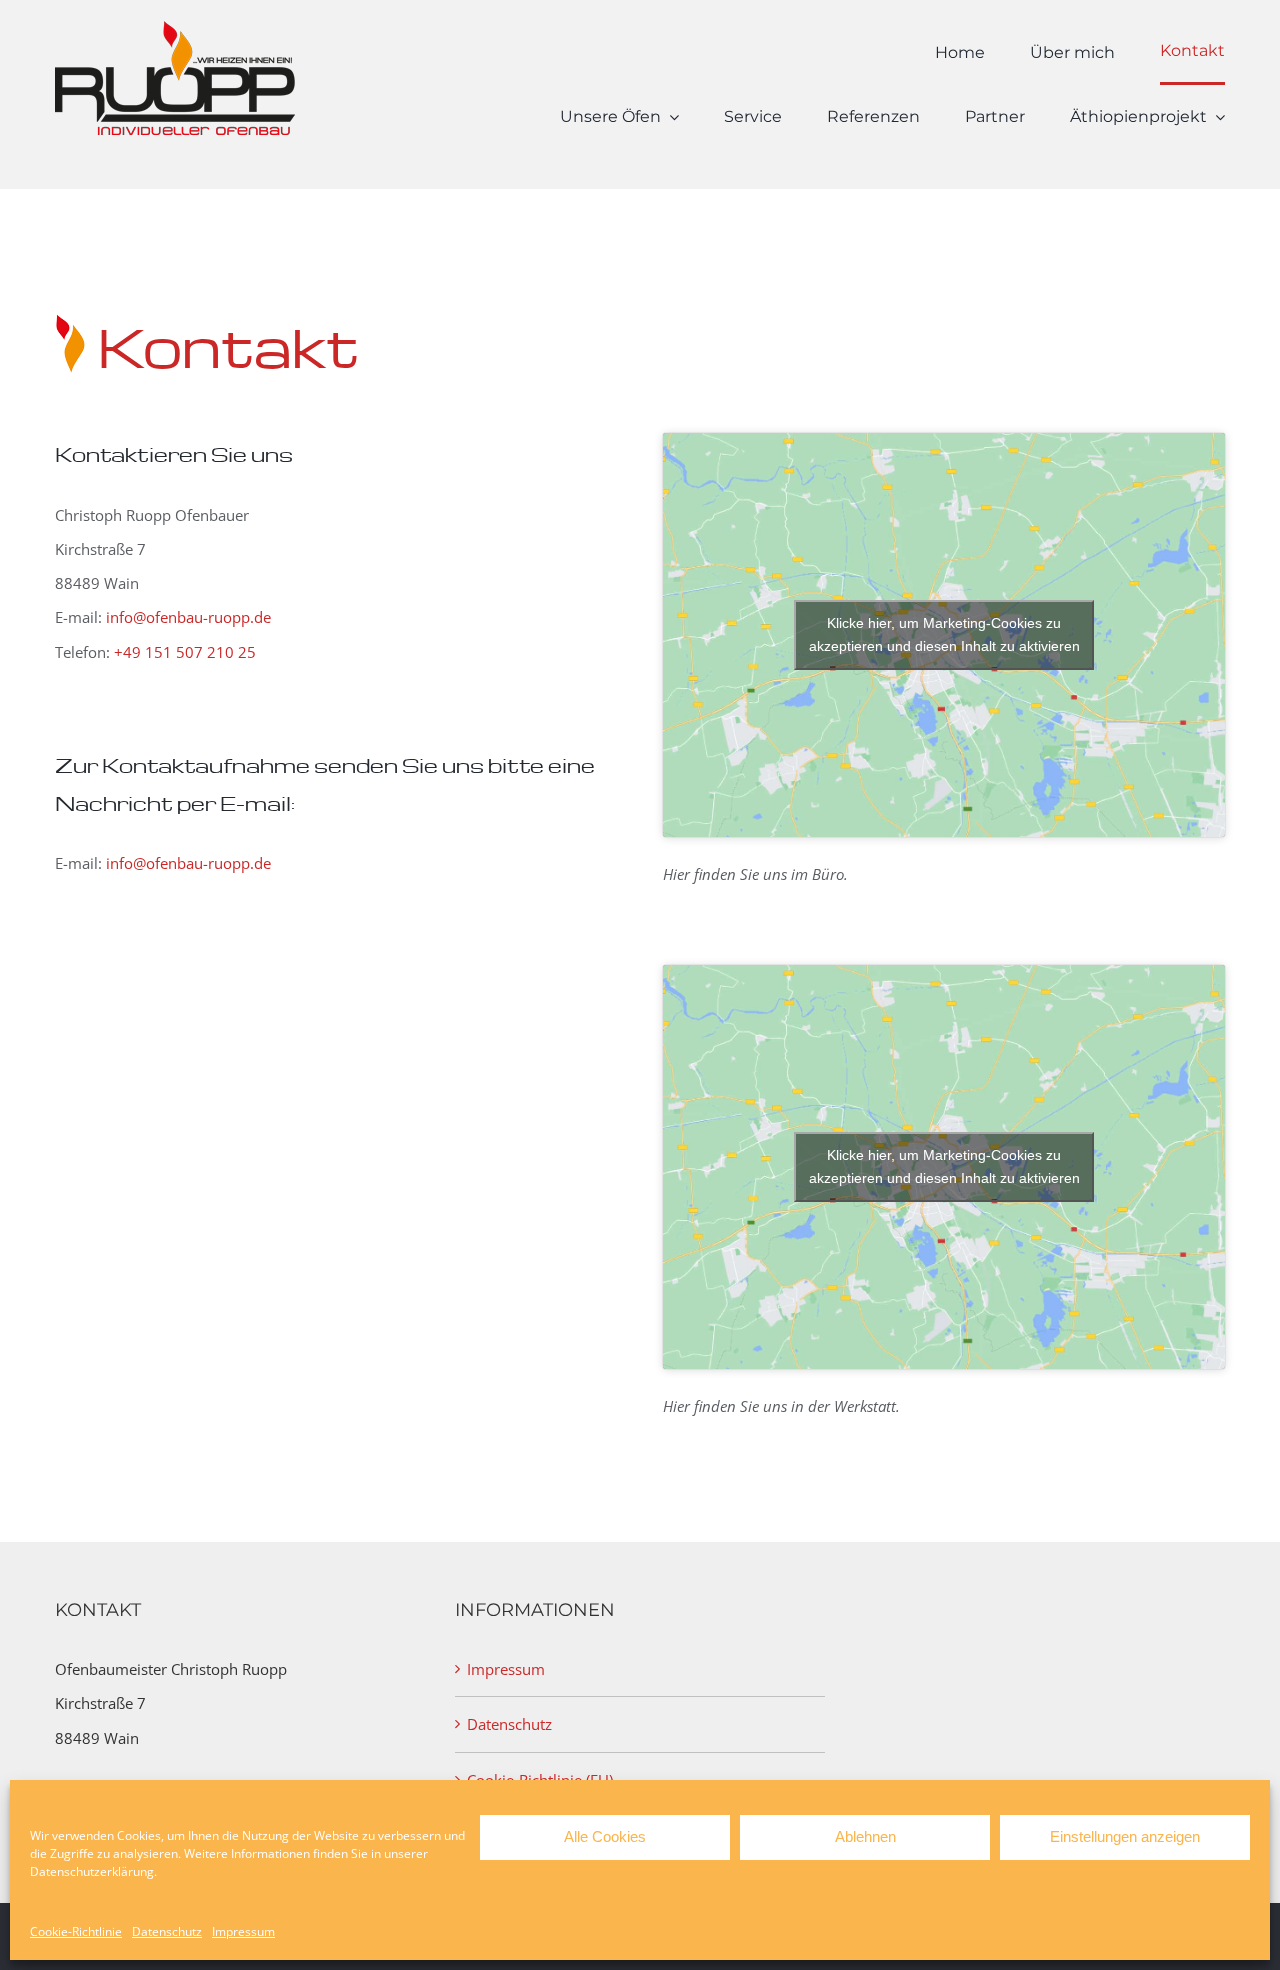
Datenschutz (167, 1931)
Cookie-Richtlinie (76, 1931)
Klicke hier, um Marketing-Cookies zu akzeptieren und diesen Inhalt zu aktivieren (944, 634)
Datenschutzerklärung (92, 1871)
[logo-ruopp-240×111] (175, 28)
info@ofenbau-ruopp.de (188, 617)
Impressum (243, 1931)
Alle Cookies (605, 1836)
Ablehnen (865, 1836)
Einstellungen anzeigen (1125, 1836)
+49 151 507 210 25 (185, 652)
